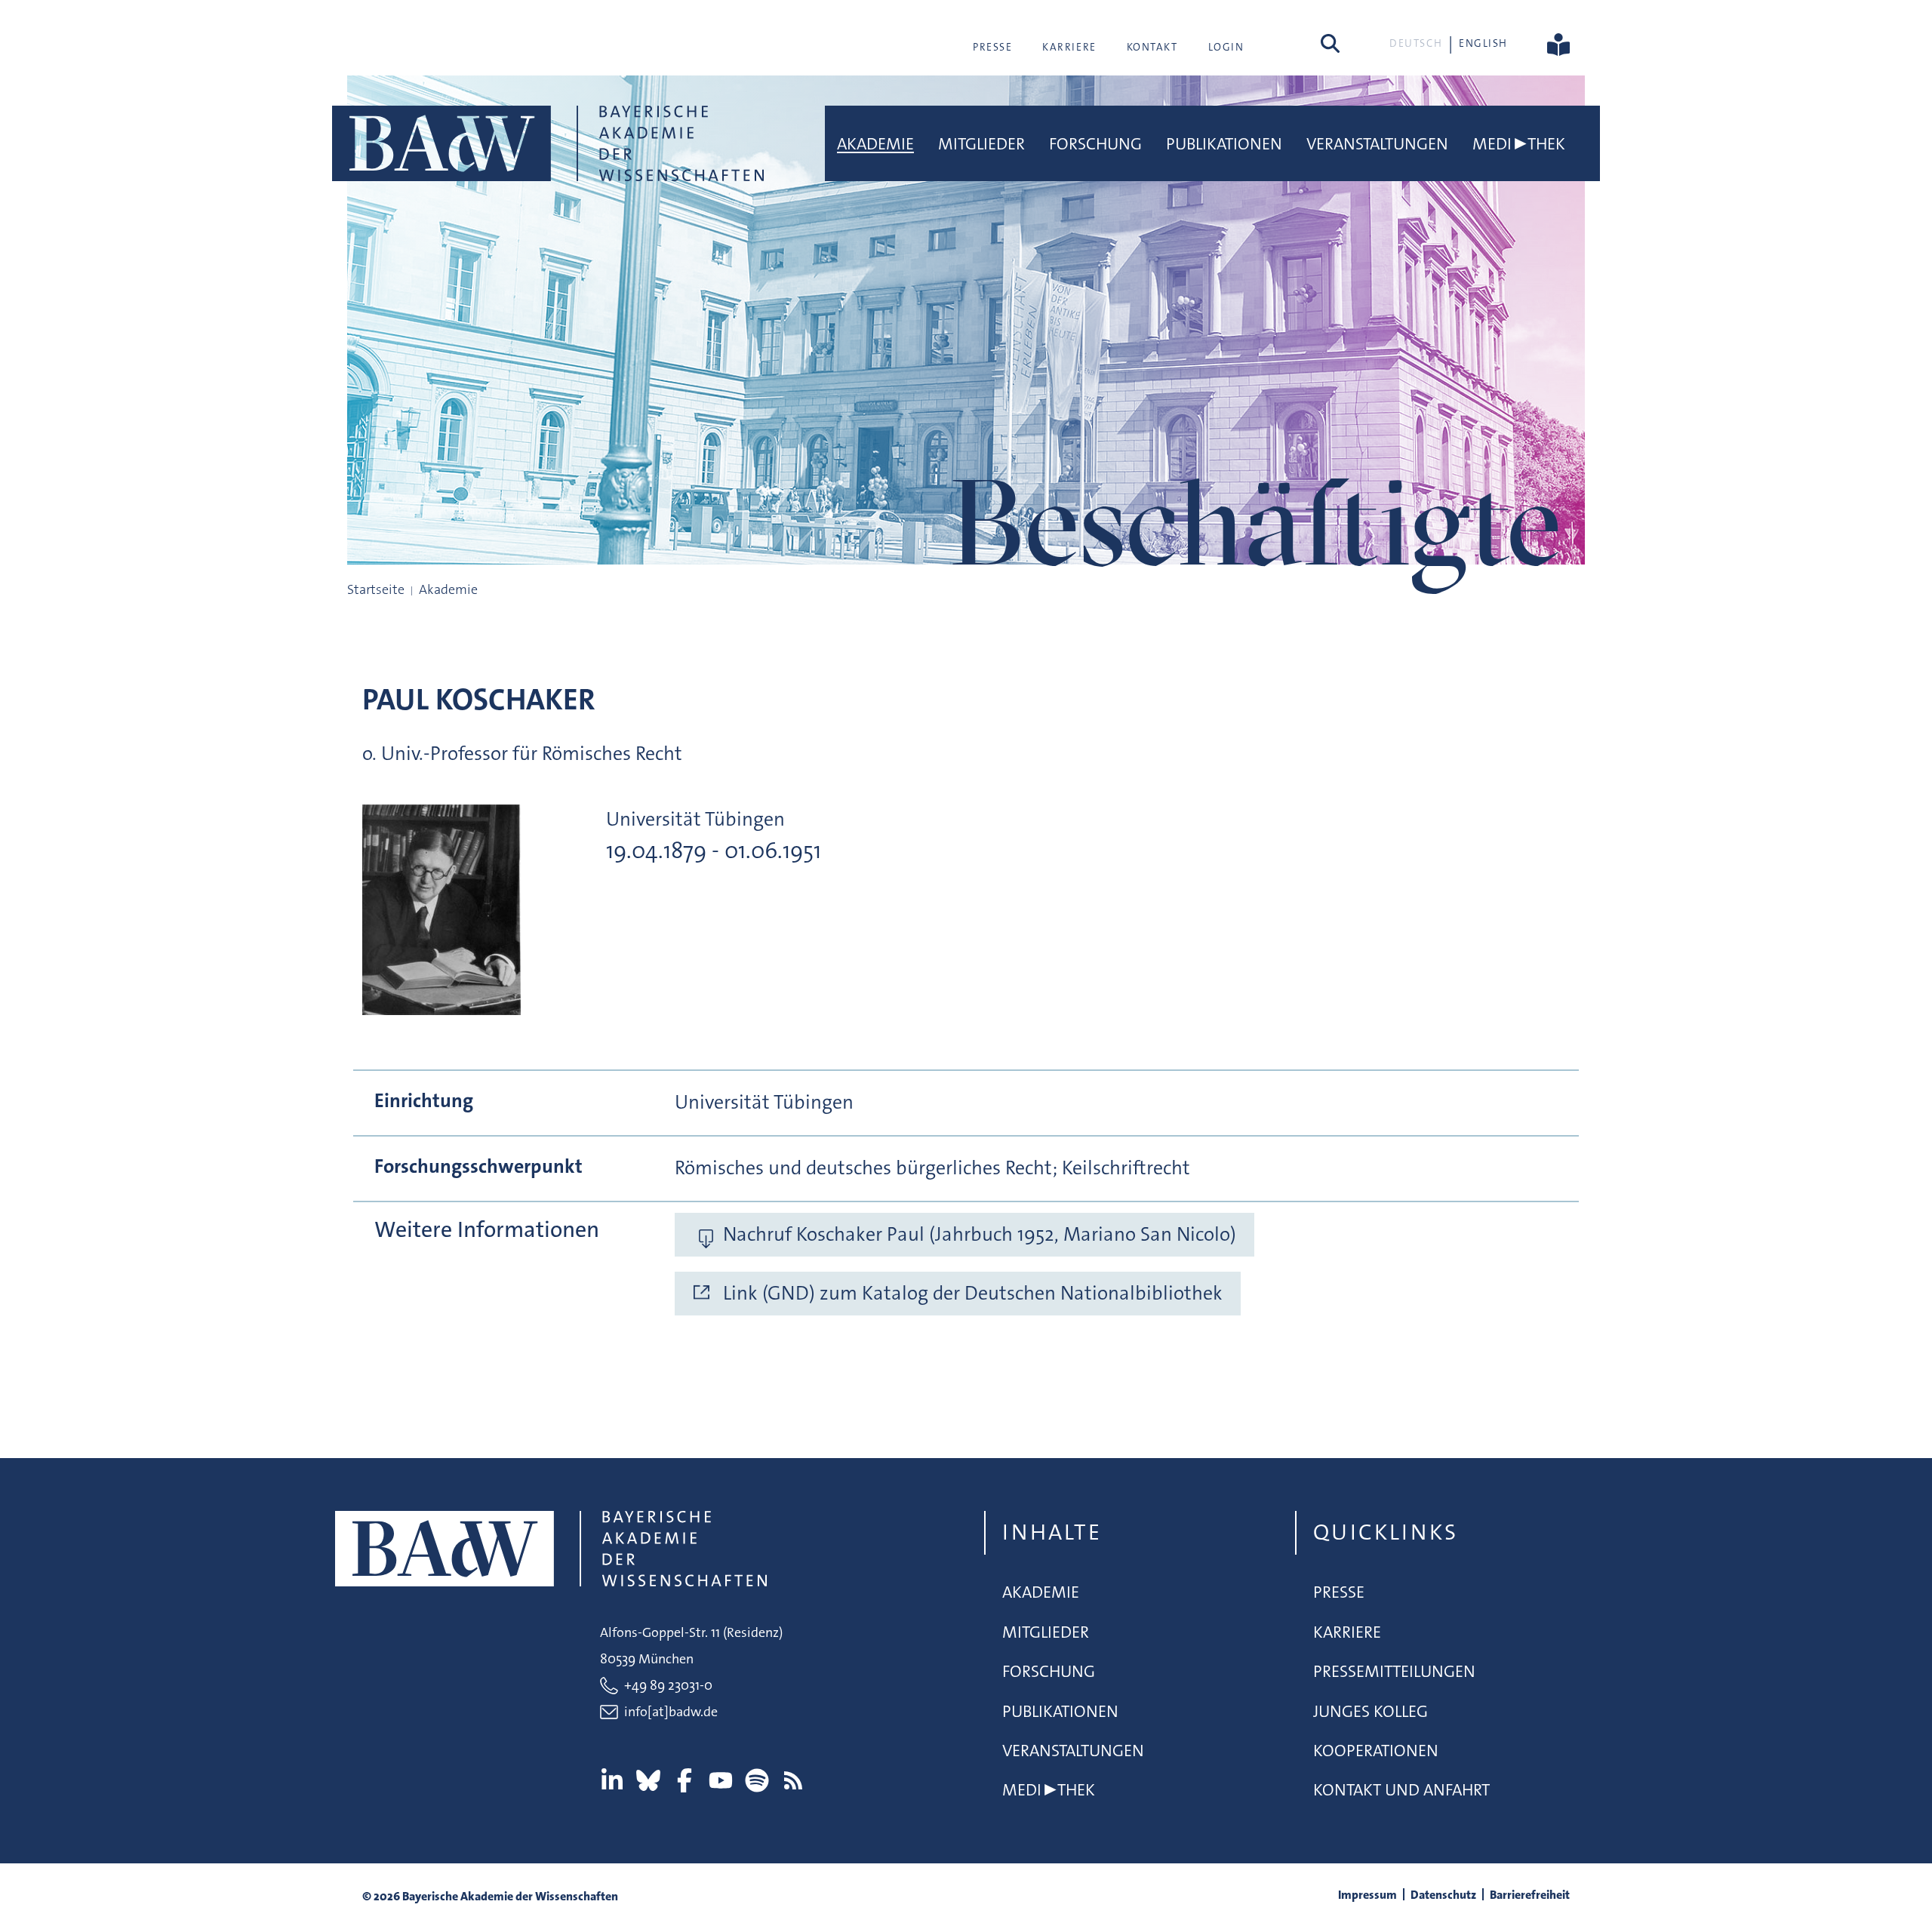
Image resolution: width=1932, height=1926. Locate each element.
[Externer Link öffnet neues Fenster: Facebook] (685, 1780)
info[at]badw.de (671, 1712)
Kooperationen (1376, 1751)
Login (1226, 47)
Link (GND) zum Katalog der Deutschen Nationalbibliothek (973, 1293)
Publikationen (1224, 144)
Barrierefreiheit (1530, 1895)
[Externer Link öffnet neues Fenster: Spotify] (757, 1780)
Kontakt (1152, 47)
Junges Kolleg (1371, 1711)
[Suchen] (1330, 43)
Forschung (1095, 144)
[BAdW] (548, 143)
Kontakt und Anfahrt (1401, 1790)
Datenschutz (1443, 1895)
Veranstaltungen (1377, 144)
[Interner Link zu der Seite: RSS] (793, 1780)
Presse (992, 47)
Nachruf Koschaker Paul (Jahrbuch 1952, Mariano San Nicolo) (980, 1234)
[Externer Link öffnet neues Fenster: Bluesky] (648, 1780)
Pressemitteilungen (1394, 1671)
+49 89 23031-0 (668, 1685)
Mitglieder (981, 144)
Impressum (1367, 1895)
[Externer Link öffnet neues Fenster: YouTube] (721, 1780)
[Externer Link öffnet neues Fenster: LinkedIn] (612, 1780)
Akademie (875, 144)
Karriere (1069, 47)
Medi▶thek (1519, 144)
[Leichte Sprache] (1558, 43)
